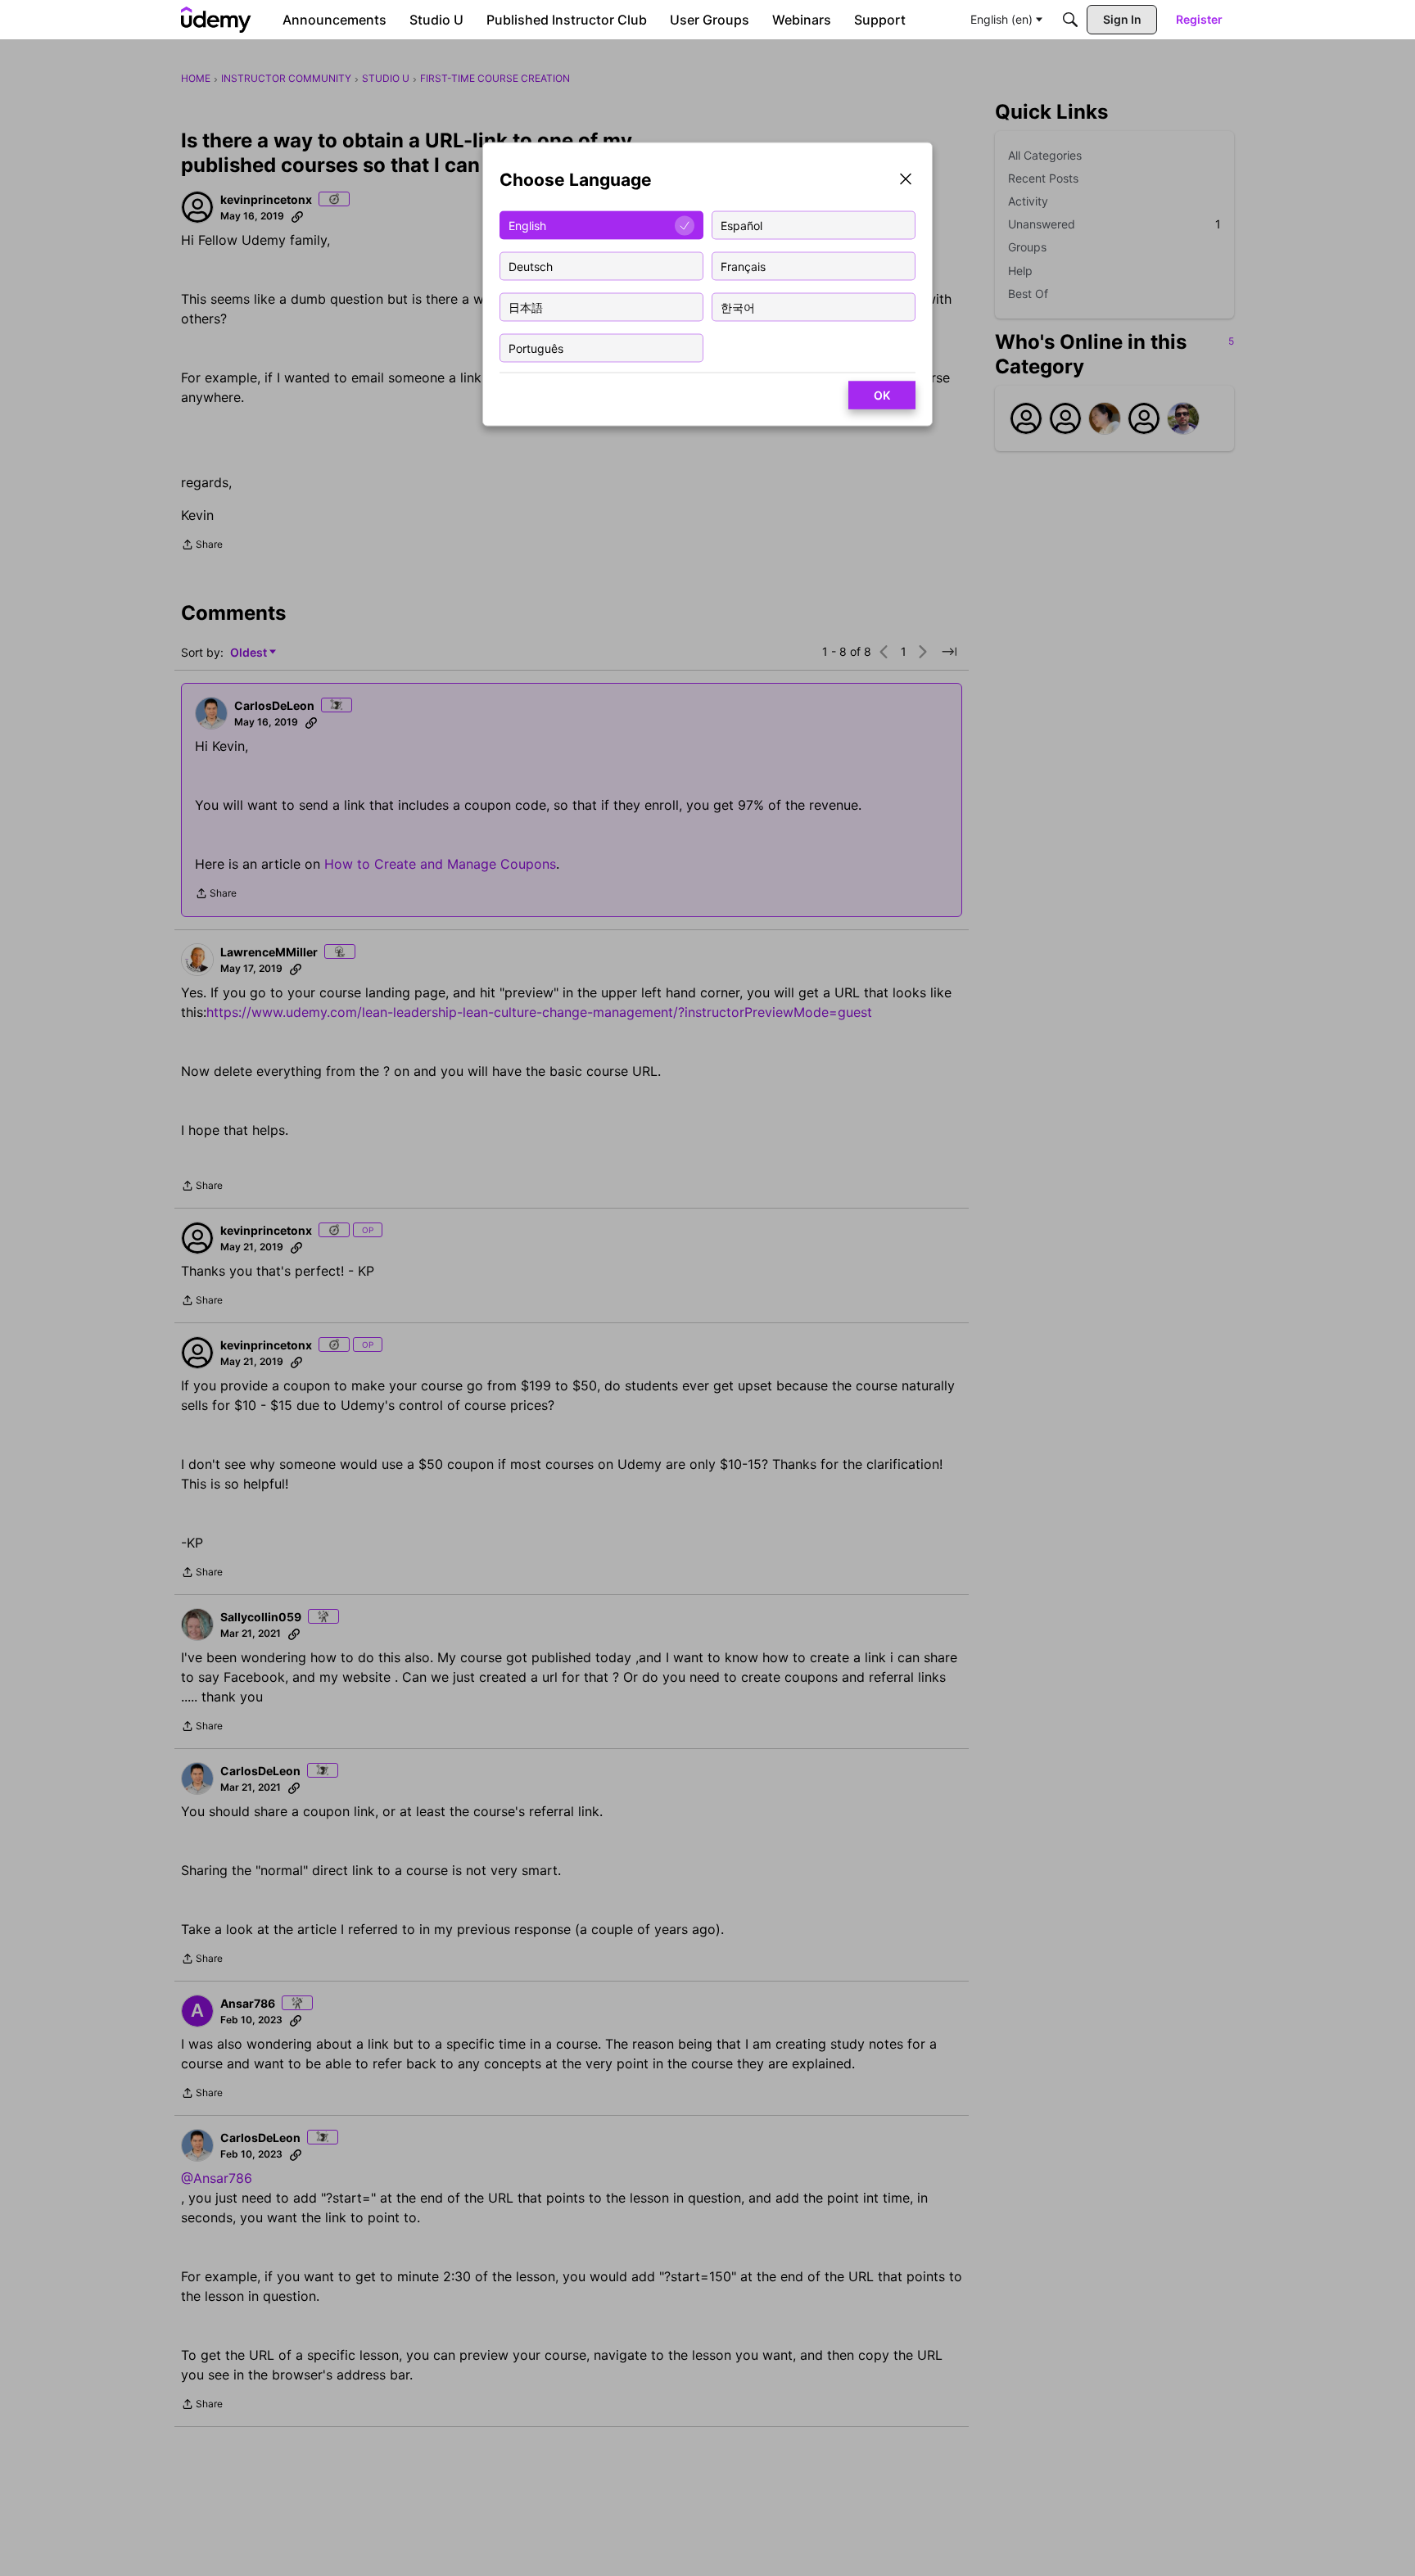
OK (882, 395)
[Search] (1070, 20)
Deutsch (531, 266)
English (527, 225)
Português (536, 348)
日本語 (526, 307)
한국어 (738, 307)
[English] (216, 20)
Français (743, 266)
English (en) (1001, 19)
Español (741, 225)
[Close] (906, 181)
